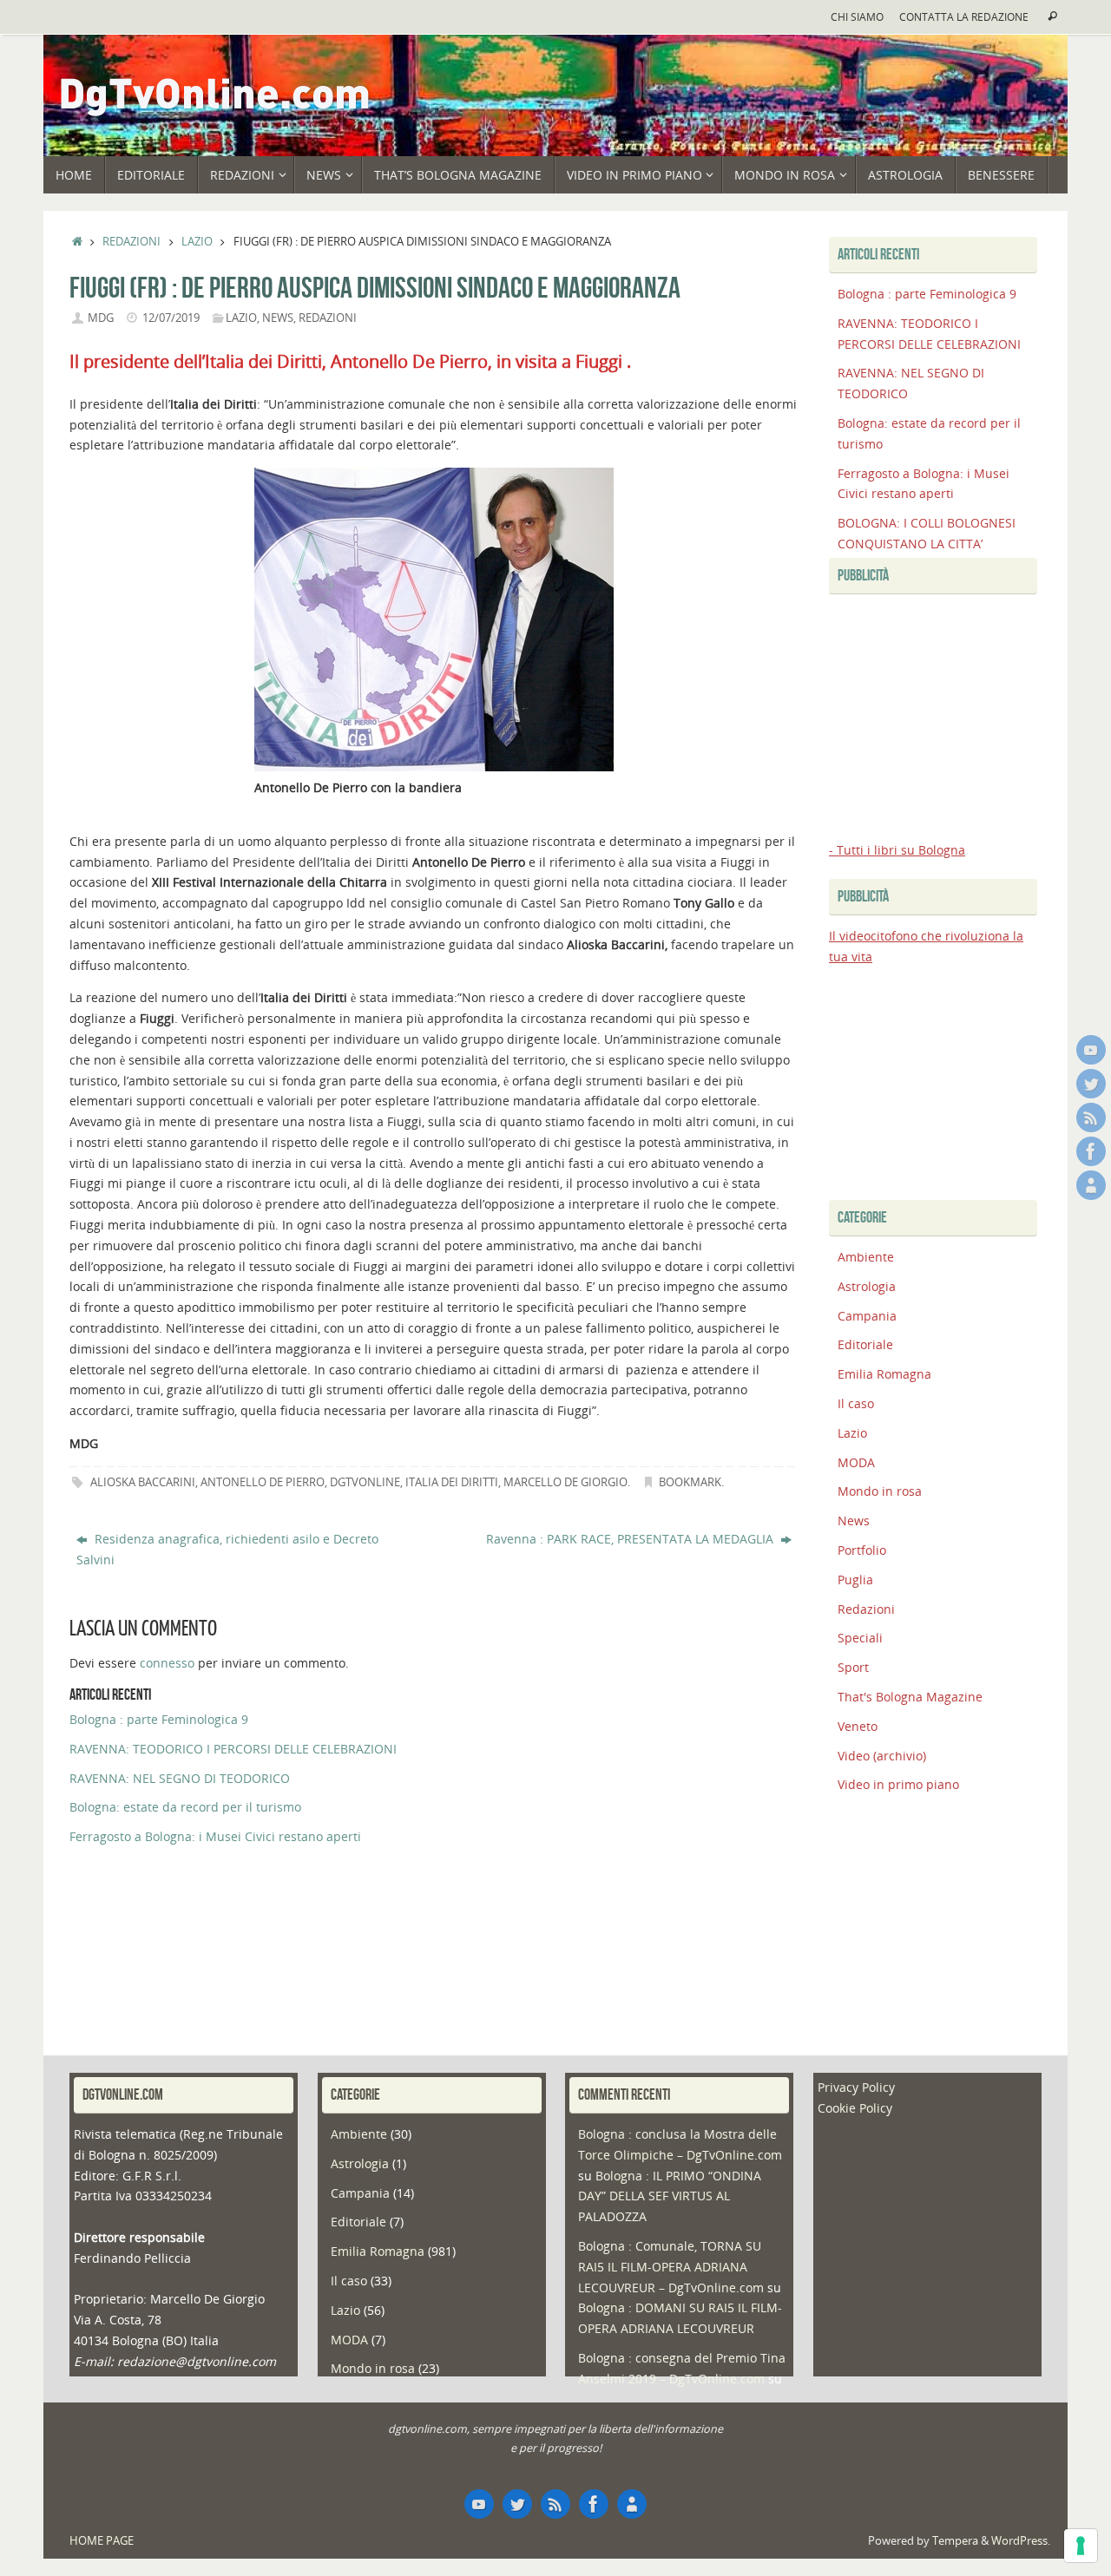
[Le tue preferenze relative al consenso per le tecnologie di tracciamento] (1081, 2546)
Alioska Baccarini (143, 1482)
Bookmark (690, 1482)
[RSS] (1091, 1118)
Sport (853, 1667)
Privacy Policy (856, 2087)
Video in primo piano (898, 1784)
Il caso (856, 1403)
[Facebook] (1091, 1151)
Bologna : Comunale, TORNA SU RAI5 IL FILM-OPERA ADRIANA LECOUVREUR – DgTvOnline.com (671, 2267)
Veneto (858, 1726)
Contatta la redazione (964, 16)
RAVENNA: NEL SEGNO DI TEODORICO (180, 1778)
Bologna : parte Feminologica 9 (159, 1719)
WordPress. (1021, 2541)
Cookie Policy (855, 2108)
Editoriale (865, 1344)
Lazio (197, 242)
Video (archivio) (882, 1756)
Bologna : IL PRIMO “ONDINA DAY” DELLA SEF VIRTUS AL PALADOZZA (670, 2196)
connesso (167, 1663)
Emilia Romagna (884, 1374)
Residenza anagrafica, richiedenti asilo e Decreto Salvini (227, 1549)
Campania (867, 1316)
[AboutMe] (1091, 1185)
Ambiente (866, 1257)
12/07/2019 (171, 318)
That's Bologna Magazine (910, 1697)
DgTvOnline (365, 1482)
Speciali (860, 1638)
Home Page (102, 2541)
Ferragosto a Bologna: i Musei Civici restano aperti (215, 1836)
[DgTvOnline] (1091, 1050)
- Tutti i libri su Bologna (897, 850)
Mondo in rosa (880, 1491)
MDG (101, 318)
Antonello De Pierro (263, 1482)
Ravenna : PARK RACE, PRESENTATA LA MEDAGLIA (631, 1539)
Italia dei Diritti (452, 1482)
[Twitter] (1091, 1084)
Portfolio (862, 1550)
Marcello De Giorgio (565, 1482)
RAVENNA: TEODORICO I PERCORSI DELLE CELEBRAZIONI (233, 1749)
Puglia (855, 1580)
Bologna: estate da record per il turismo (185, 1807)
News (278, 318)
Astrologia (867, 1286)
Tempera (955, 2541)
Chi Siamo (857, 16)
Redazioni (131, 242)
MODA (856, 1462)
